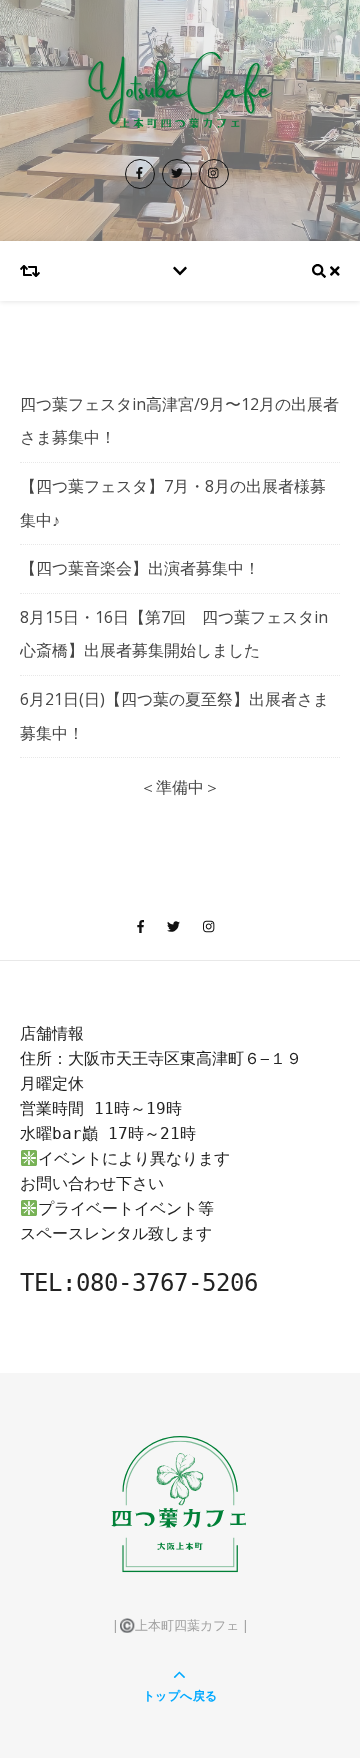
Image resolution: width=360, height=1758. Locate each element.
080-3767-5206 (167, 1283)
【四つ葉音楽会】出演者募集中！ (140, 568)
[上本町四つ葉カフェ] (180, 94)
